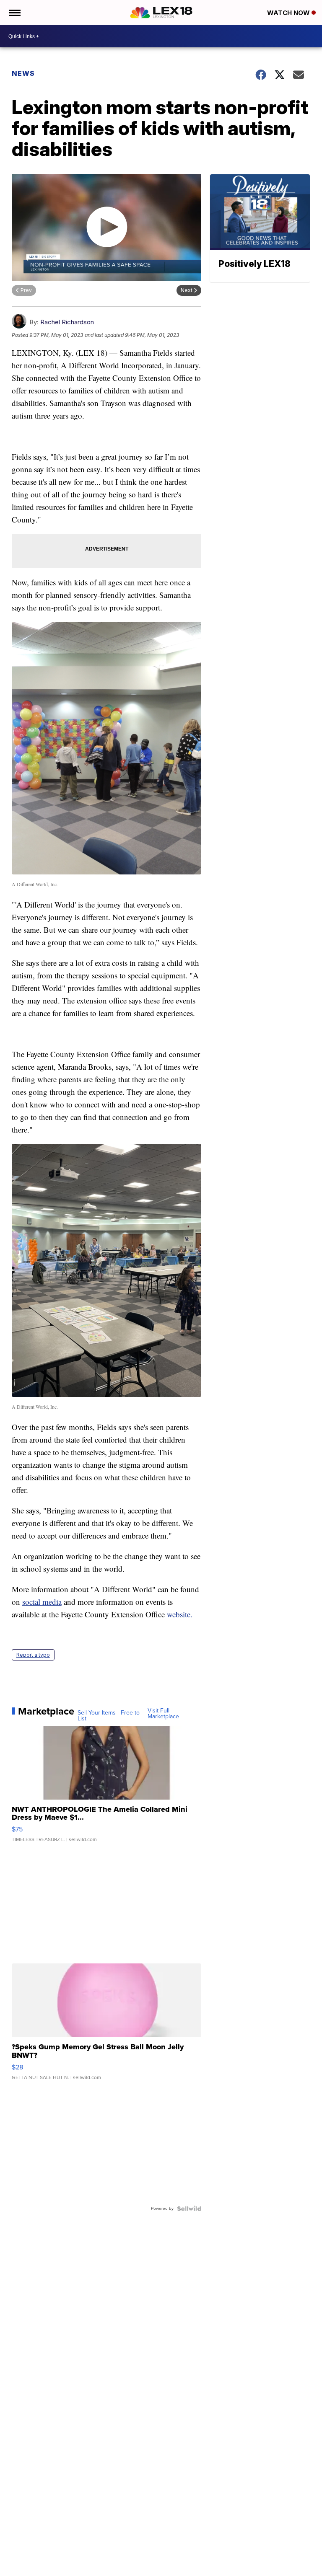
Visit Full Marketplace (163, 1714)
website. (180, 1614)
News (23, 73)
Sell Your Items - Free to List (109, 1716)
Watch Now (289, 13)
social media (42, 1602)
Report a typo (33, 1655)
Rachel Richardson (67, 322)
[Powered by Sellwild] (189, 2209)
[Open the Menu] (14, 13)
